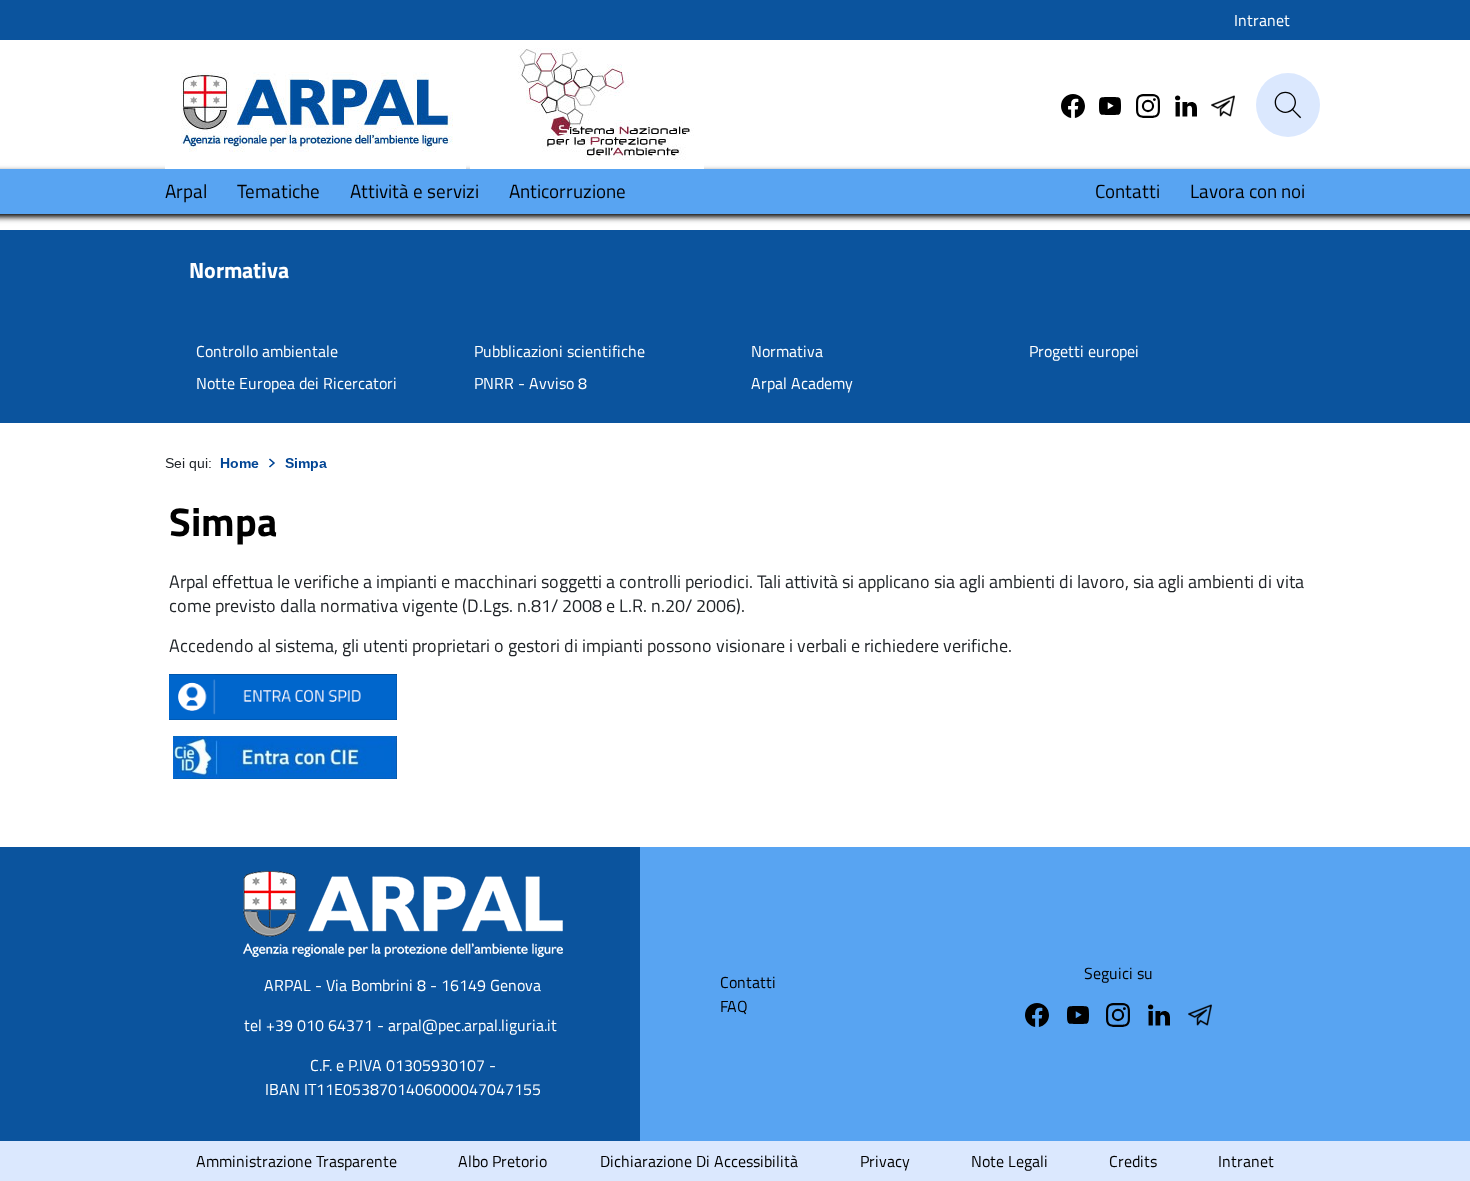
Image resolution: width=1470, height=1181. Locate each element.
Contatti (1127, 190)
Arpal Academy (802, 383)
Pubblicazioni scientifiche (559, 351)
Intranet (1262, 20)
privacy (885, 1161)
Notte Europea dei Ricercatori (296, 383)
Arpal (186, 190)
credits (1133, 1161)
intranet (1246, 1161)
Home (239, 463)
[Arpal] (315, 103)
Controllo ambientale (267, 351)
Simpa (306, 463)
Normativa (787, 351)
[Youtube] (1112, 104)
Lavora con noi (1247, 190)
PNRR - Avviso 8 (530, 383)
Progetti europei (1084, 351)
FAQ (734, 1006)
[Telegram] (1188, 104)
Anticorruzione (567, 190)
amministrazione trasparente (296, 1161)
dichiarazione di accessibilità (699, 1161)
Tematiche (278, 190)
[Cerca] (1288, 105)
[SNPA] (587, 103)
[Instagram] (1150, 104)
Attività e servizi (414, 190)
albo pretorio (502, 1161)
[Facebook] (1075, 104)
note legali (1009, 1161)
